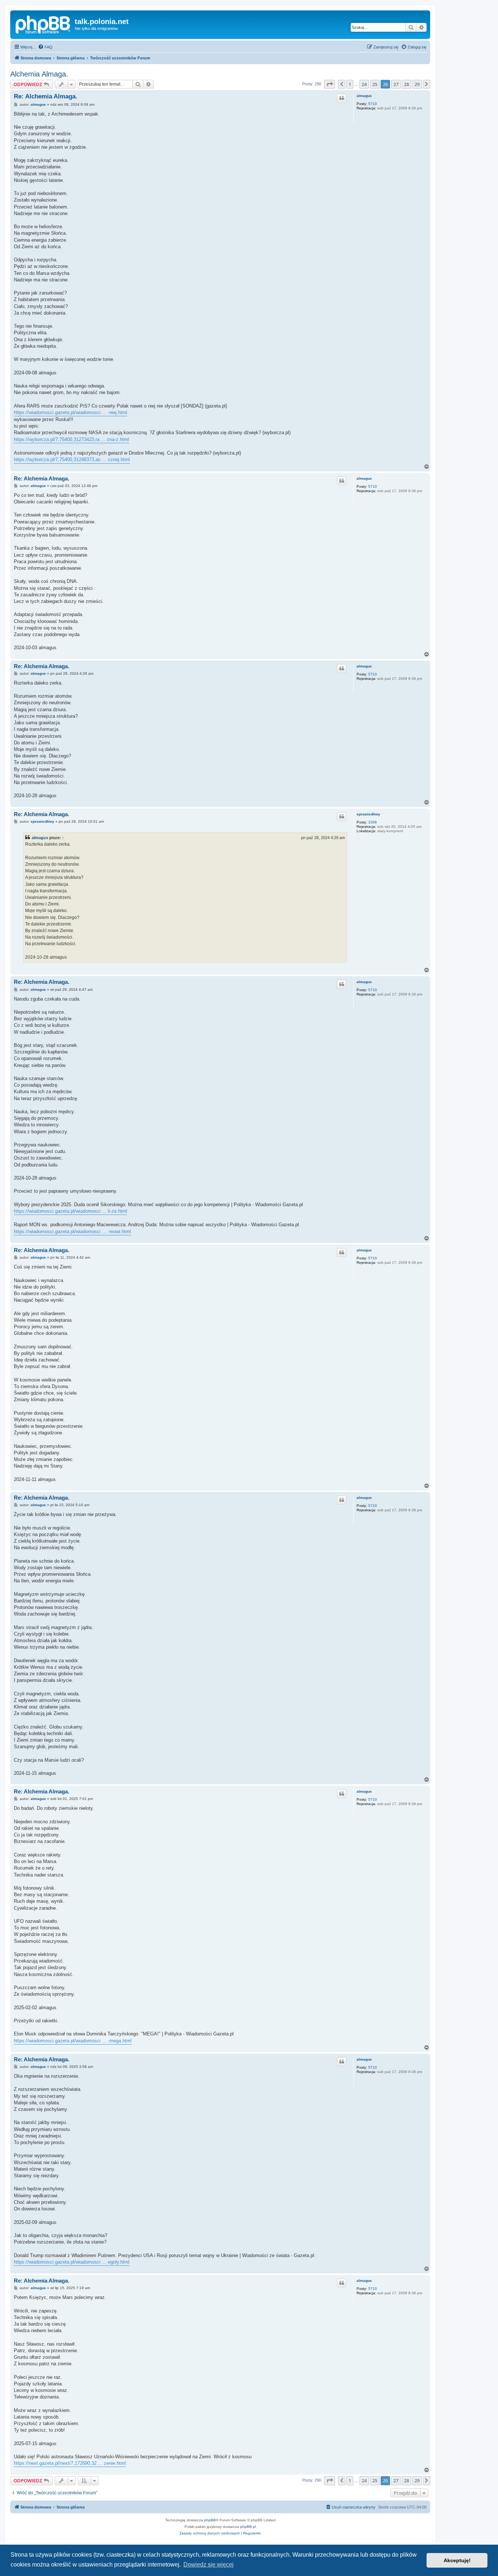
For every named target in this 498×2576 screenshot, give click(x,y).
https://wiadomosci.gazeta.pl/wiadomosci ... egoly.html (72, 2262)
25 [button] (375, 84)
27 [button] (396, 84)
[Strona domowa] (43, 24)
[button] (330, 84)
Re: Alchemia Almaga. (46, 96)
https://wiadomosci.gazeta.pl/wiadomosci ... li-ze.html (71, 1211)
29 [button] (417, 84)
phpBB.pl (248, 2527)
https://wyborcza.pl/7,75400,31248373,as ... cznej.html (72, 459)
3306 (373, 822)
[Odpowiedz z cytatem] (342, 98)
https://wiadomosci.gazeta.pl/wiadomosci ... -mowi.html (72, 1232)
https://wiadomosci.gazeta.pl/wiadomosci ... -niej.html (71, 412)
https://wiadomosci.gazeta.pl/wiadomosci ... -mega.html (73, 2041)
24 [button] (364, 84)
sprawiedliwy (368, 814)
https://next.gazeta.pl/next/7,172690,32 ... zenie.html (70, 2463)
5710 (373, 104)
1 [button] (350, 84)
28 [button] (406, 84)
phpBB (210, 2520)
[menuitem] (45, 47)
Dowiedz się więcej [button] (209, 2565)
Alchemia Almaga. (39, 74)
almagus (364, 96)
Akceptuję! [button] (457, 2560)
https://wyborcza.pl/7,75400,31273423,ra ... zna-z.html (71, 439)
